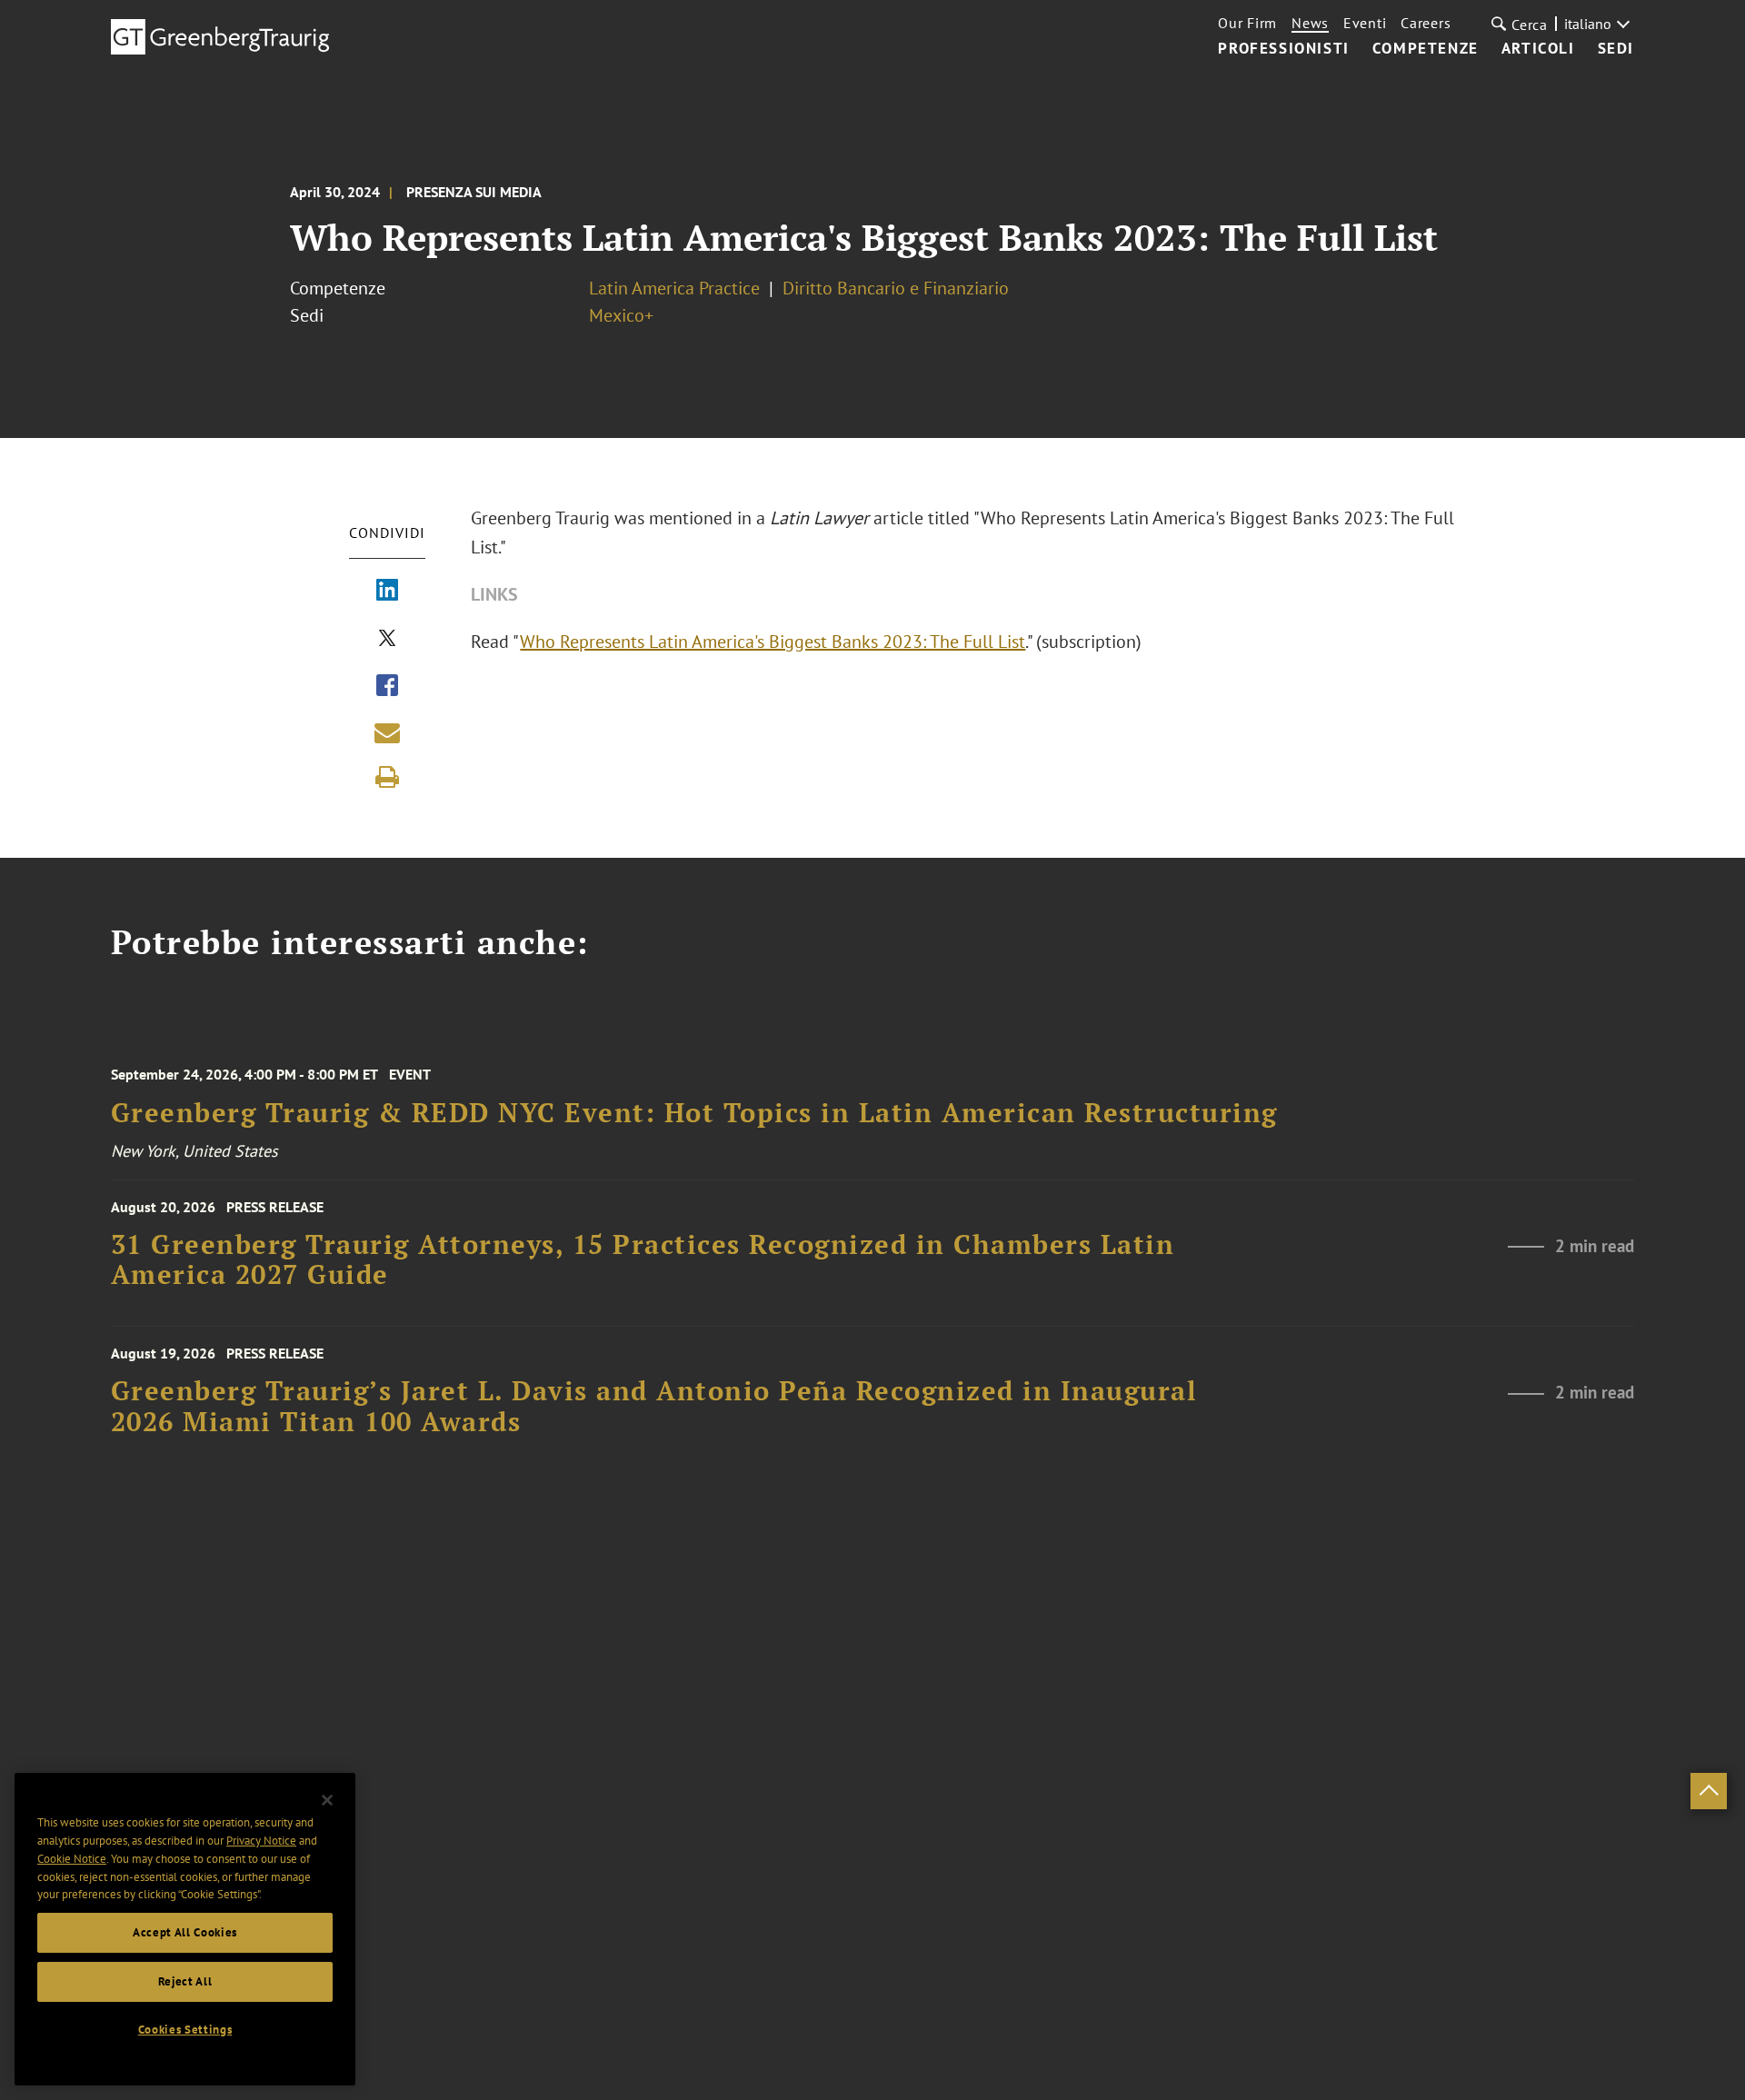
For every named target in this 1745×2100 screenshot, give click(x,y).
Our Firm (1247, 23)
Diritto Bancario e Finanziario (896, 288)
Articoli (1538, 49)
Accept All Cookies (185, 1932)
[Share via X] (387, 640)
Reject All (185, 1981)
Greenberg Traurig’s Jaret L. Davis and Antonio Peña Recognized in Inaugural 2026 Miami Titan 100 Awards (654, 1406)
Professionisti (1283, 49)
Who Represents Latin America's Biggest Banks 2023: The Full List (773, 642)
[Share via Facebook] (387, 687)
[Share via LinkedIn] (387, 592)
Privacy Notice (261, 1841)
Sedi (1616, 49)
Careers (1426, 23)
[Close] (327, 1800)
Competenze (1426, 49)
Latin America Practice (674, 288)
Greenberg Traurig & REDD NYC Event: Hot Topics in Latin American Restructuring (694, 1113)
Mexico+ (621, 315)
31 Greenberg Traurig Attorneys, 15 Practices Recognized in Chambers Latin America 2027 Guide (643, 1260)
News (1310, 23)
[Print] (387, 777)
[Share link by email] (387, 732)
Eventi (1365, 23)
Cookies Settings (185, 2030)
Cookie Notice (72, 1859)
